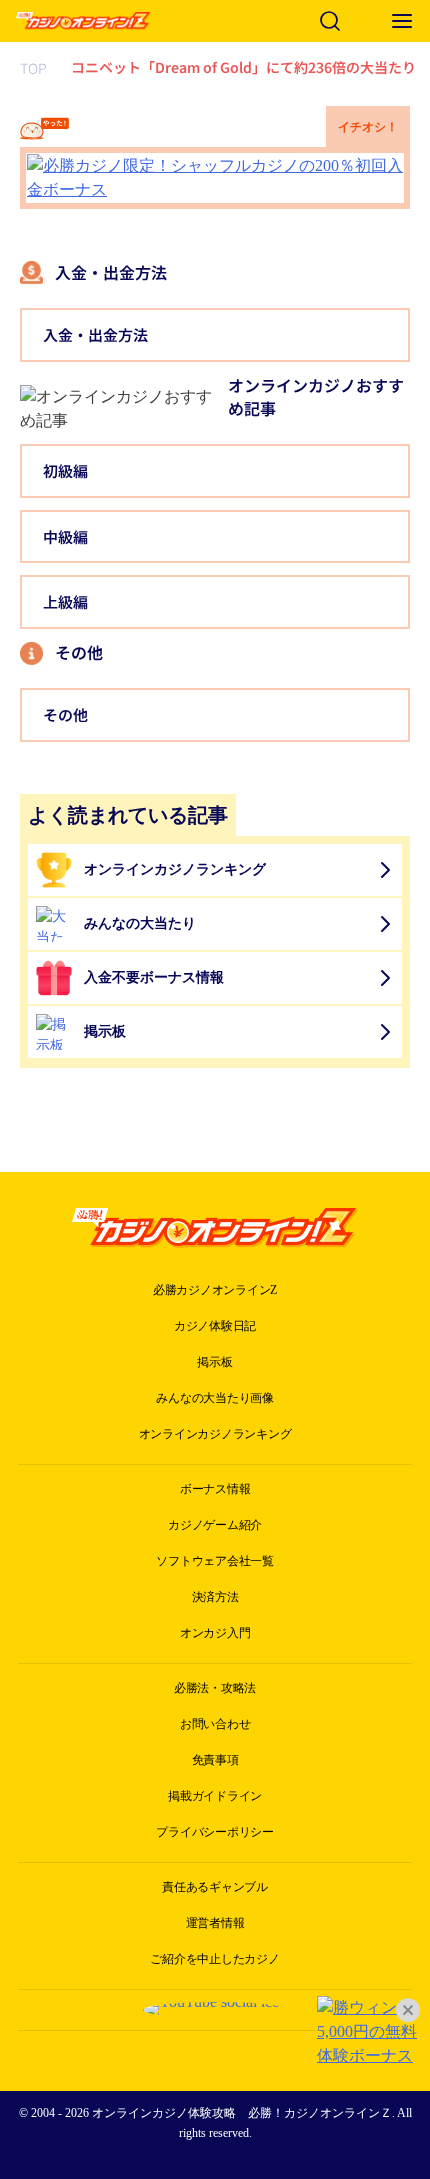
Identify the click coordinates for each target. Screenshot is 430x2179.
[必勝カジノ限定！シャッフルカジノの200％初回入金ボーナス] (215, 178)
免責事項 (215, 1760)
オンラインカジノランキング (215, 1434)
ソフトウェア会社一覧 (215, 1561)
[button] (402, 21)
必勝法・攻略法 (215, 1688)
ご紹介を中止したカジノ (214, 1959)
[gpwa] (215, 2043)
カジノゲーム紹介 (215, 1525)
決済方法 (215, 1597)
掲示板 (214, 1362)
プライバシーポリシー (215, 1832)
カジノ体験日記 (215, 1326)
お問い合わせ (215, 1724)
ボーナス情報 (215, 1489)
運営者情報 (215, 1923)
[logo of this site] (83, 21)
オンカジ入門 (215, 1633)
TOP (33, 68)
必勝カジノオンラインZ (215, 1290)
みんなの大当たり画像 (215, 1398)
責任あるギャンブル (215, 1887)
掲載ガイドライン (215, 1796)
